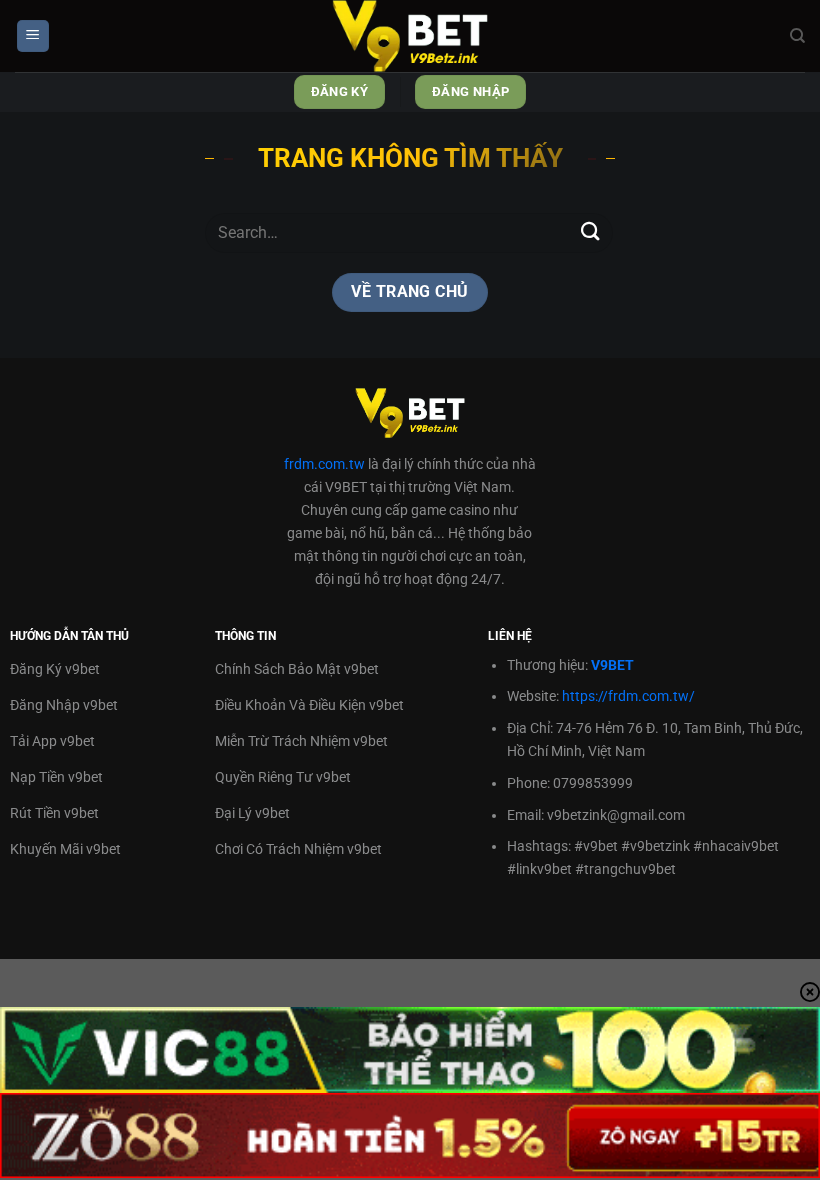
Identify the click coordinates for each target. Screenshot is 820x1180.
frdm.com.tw (324, 464)
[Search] (797, 36)
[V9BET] (410, 36)
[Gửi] (591, 232)
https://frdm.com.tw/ (628, 696)
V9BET (612, 665)
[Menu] (33, 36)
